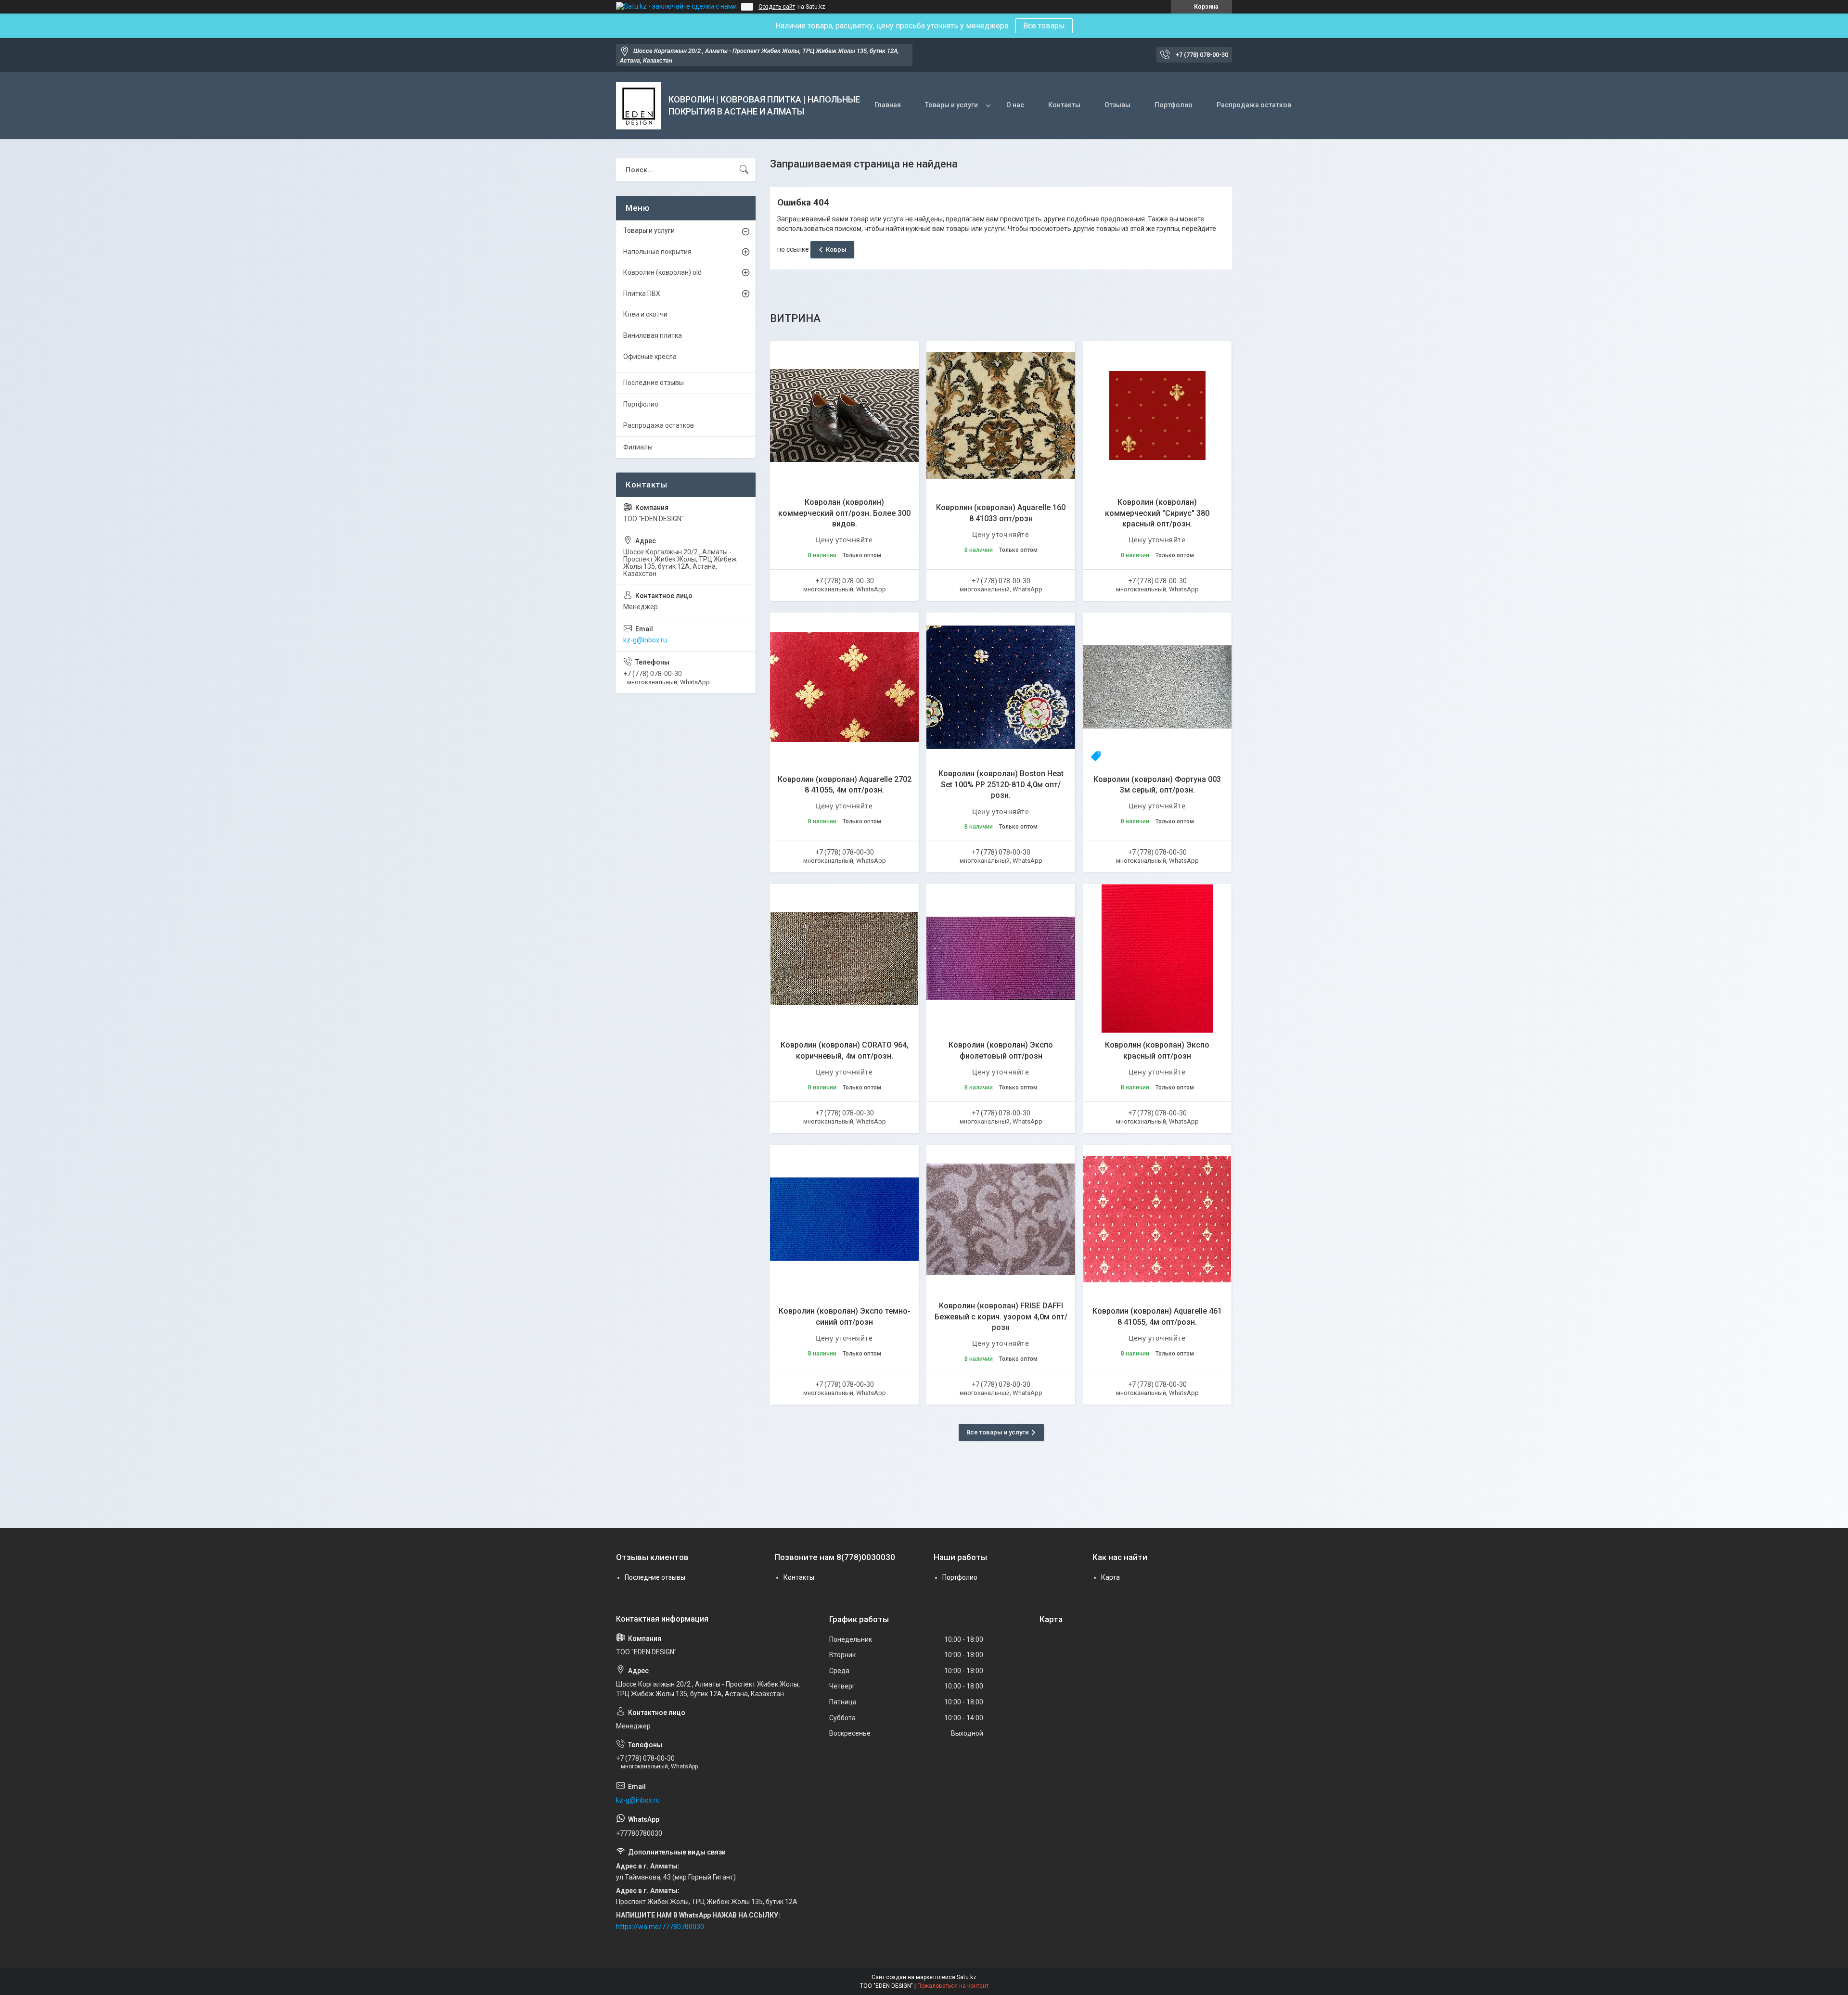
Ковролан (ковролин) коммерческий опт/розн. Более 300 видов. (844, 513)
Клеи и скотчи (645, 314)
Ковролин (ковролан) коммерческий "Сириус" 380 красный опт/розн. (1157, 513)
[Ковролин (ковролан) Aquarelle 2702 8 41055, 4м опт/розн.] (844, 687)
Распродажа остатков (1254, 105)
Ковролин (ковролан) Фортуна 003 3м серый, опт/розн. (1157, 785)
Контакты (1064, 105)
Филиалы (638, 447)
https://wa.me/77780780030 (660, 1927)
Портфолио (1174, 105)
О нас (1015, 105)
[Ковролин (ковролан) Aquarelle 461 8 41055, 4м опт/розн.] (1157, 1219)
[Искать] (744, 170)
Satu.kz (967, 1977)
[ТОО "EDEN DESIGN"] (639, 106)
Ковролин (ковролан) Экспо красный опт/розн (1157, 1050)
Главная (888, 105)
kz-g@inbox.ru (645, 640)
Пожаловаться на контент (953, 1986)
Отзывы (1117, 105)
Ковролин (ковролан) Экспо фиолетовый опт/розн (1001, 1050)
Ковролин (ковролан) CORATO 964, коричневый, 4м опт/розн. (845, 1050)
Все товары (1044, 26)
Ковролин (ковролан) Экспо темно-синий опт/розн (845, 1316)
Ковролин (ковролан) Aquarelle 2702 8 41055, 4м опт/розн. (845, 785)
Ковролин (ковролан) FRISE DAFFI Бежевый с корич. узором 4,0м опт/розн (1001, 1317)
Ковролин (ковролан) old (662, 272)
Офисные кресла (650, 357)
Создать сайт (777, 7)
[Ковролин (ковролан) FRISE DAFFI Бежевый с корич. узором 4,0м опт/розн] (1001, 1219)
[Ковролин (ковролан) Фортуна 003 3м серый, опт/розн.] (1157, 687)
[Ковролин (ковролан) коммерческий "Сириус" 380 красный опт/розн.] (1157, 416)
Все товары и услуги (997, 1432)
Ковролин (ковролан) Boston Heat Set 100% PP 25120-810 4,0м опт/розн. (1001, 784)
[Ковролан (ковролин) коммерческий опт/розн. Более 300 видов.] (844, 416)
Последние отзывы (654, 383)
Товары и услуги (951, 105)
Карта (1110, 1577)
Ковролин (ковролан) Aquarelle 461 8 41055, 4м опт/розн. (1157, 1316)
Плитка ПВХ (642, 294)
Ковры (836, 249)
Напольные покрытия (657, 252)
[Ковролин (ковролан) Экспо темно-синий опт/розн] (844, 1219)
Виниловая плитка (653, 335)
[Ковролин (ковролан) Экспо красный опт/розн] (1157, 958)
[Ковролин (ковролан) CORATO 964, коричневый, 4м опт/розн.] (844, 958)
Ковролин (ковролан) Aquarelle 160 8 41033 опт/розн (1001, 513)
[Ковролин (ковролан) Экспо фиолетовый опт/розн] (1001, 958)
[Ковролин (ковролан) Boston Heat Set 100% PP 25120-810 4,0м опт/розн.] (1001, 687)
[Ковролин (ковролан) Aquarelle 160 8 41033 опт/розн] (1001, 416)
